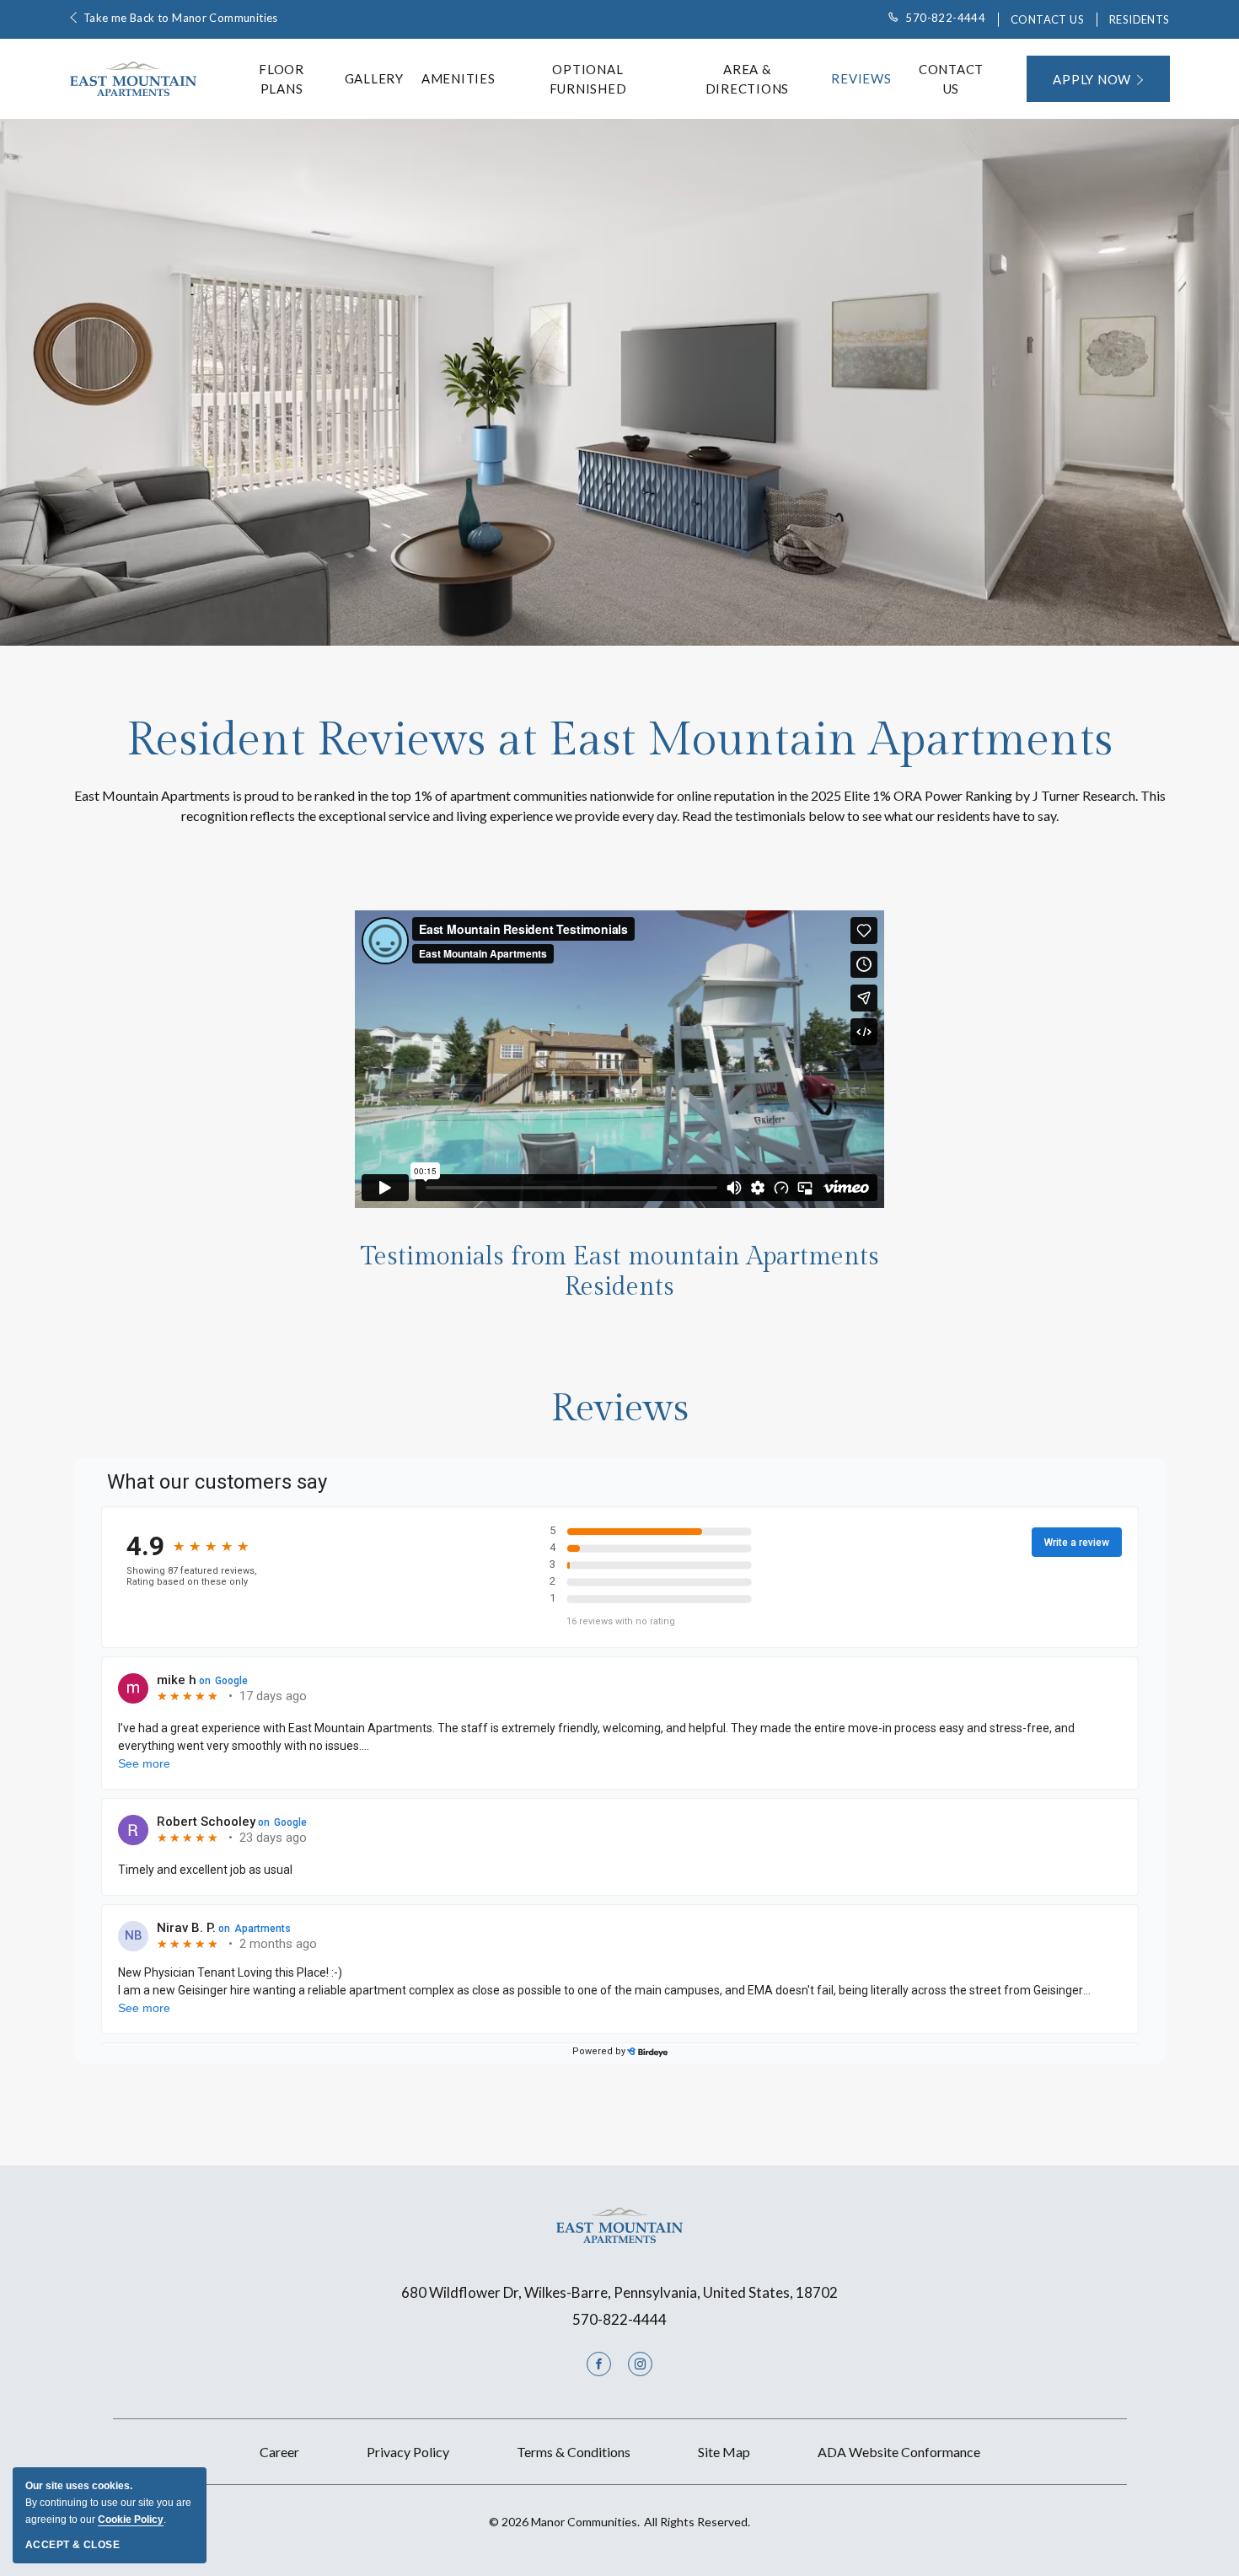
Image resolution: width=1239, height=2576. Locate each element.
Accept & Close (72, 2545)
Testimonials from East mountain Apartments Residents (620, 1272)
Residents (1140, 19)
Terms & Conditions (574, 2452)
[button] (1098, 79)
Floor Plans (282, 79)
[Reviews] (620, 1778)
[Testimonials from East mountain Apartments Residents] (619, 1059)
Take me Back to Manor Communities (181, 18)
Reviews (861, 78)
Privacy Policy (408, 2452)
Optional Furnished (588, 79)
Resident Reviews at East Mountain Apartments (619, 741)
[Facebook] (599, 2364)
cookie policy (131, 2520)
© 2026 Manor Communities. (619, 2522)
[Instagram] (640, 2364)
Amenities (459, 78)
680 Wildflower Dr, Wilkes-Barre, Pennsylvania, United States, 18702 (619, 2292)
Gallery (374, 78)
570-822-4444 (945, 18)
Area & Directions (748, 79)
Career (279, 2452)
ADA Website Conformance (899, 2452)
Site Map (724, 2452)
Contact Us (1047, 19)
